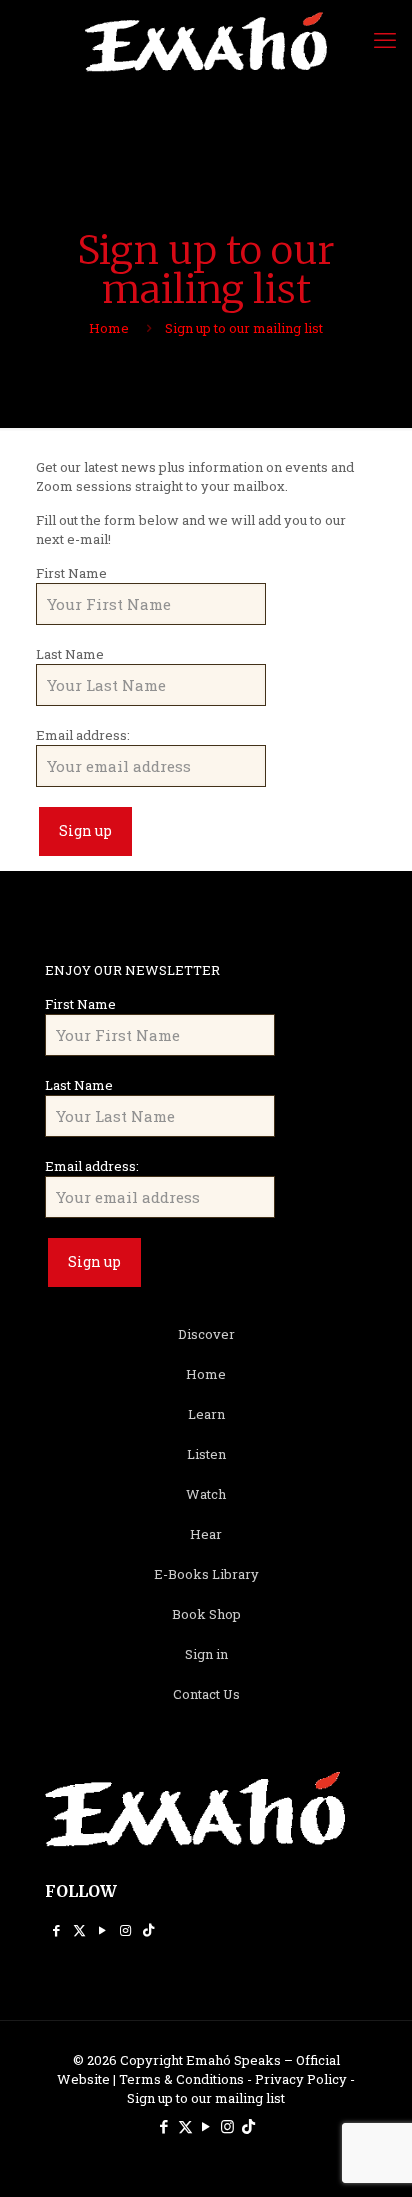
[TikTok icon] (148, 1930)
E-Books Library (206, 1574)
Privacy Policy (301, 2079)
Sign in (206, 1654)
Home (109, 328)
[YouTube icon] (102, 1930)
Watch (206, 1494)
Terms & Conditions (181, 2079)
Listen (206, 1454)
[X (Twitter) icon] (79, 1930)
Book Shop (206, 1614)
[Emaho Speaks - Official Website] (206, 40)
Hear (206, 1534)
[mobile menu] (385, 40)
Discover (206, 1334)
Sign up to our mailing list (206, 2098)
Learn (206, 1414)
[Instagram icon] (125, 1930)
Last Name (70, 654)
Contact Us (206, 1694)
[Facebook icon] (56, 1930)
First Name (71, 573)
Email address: (83, 735)
